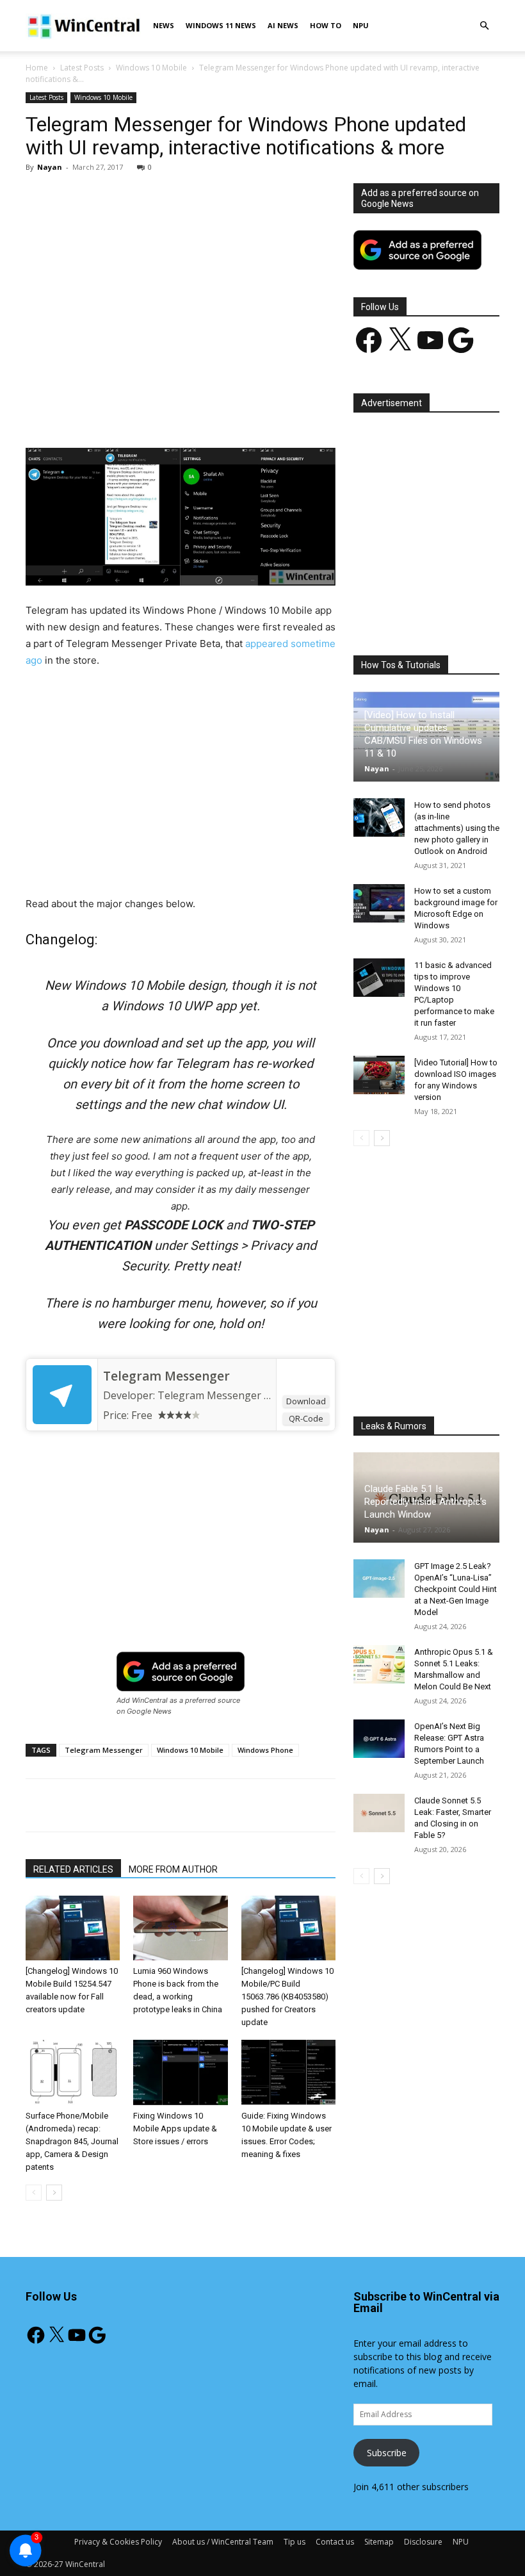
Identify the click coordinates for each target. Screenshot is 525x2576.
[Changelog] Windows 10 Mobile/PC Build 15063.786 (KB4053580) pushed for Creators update (287, 1997)
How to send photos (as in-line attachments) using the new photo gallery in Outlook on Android (457, 828)
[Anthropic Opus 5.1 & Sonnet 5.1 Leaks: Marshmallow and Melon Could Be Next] (379, 1664)
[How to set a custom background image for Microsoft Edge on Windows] (379, 903)
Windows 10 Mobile (151, 68)
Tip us (295, 2542)
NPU (361, 25)
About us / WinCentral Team (223, 2542)
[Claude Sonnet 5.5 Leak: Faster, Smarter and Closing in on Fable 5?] (379, 1813)
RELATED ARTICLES (73, 1869)
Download (306, 1401)
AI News (283, 25)
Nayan (50, 167)
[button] (484, 26)
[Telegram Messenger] (62, 1395)
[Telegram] (293, 411)
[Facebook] (116, 411)
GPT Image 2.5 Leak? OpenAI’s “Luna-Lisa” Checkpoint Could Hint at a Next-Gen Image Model (456, 1589)
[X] (145, 411)
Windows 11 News (221, 25)
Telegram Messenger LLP (220, 1395)
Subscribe (387, 2453)
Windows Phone (265, 1750)
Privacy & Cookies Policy (118, 2542)
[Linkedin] (234, 411)
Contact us (335, 2542)
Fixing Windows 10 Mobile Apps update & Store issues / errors (175, 2129)
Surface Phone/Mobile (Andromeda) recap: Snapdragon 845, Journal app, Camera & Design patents (72, 2141)
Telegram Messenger (166, 1376)
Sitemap (379, 2542)
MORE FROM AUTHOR (173, 1869)
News (164, 25)
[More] (323, 411)
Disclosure (423, 2542)
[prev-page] (34, 2193)
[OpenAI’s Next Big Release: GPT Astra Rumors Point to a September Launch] (379, 1739)
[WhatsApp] (204, 411)
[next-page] (54, 2193)
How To (326, 25)
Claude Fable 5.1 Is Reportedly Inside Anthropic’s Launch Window (425, 1502)
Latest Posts (82, 68)
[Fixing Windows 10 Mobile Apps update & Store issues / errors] (180, 2072)
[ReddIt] (263, 411)
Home (37, 68)
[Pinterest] (175, 411)
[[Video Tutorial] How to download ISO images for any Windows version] (379, 1075)
